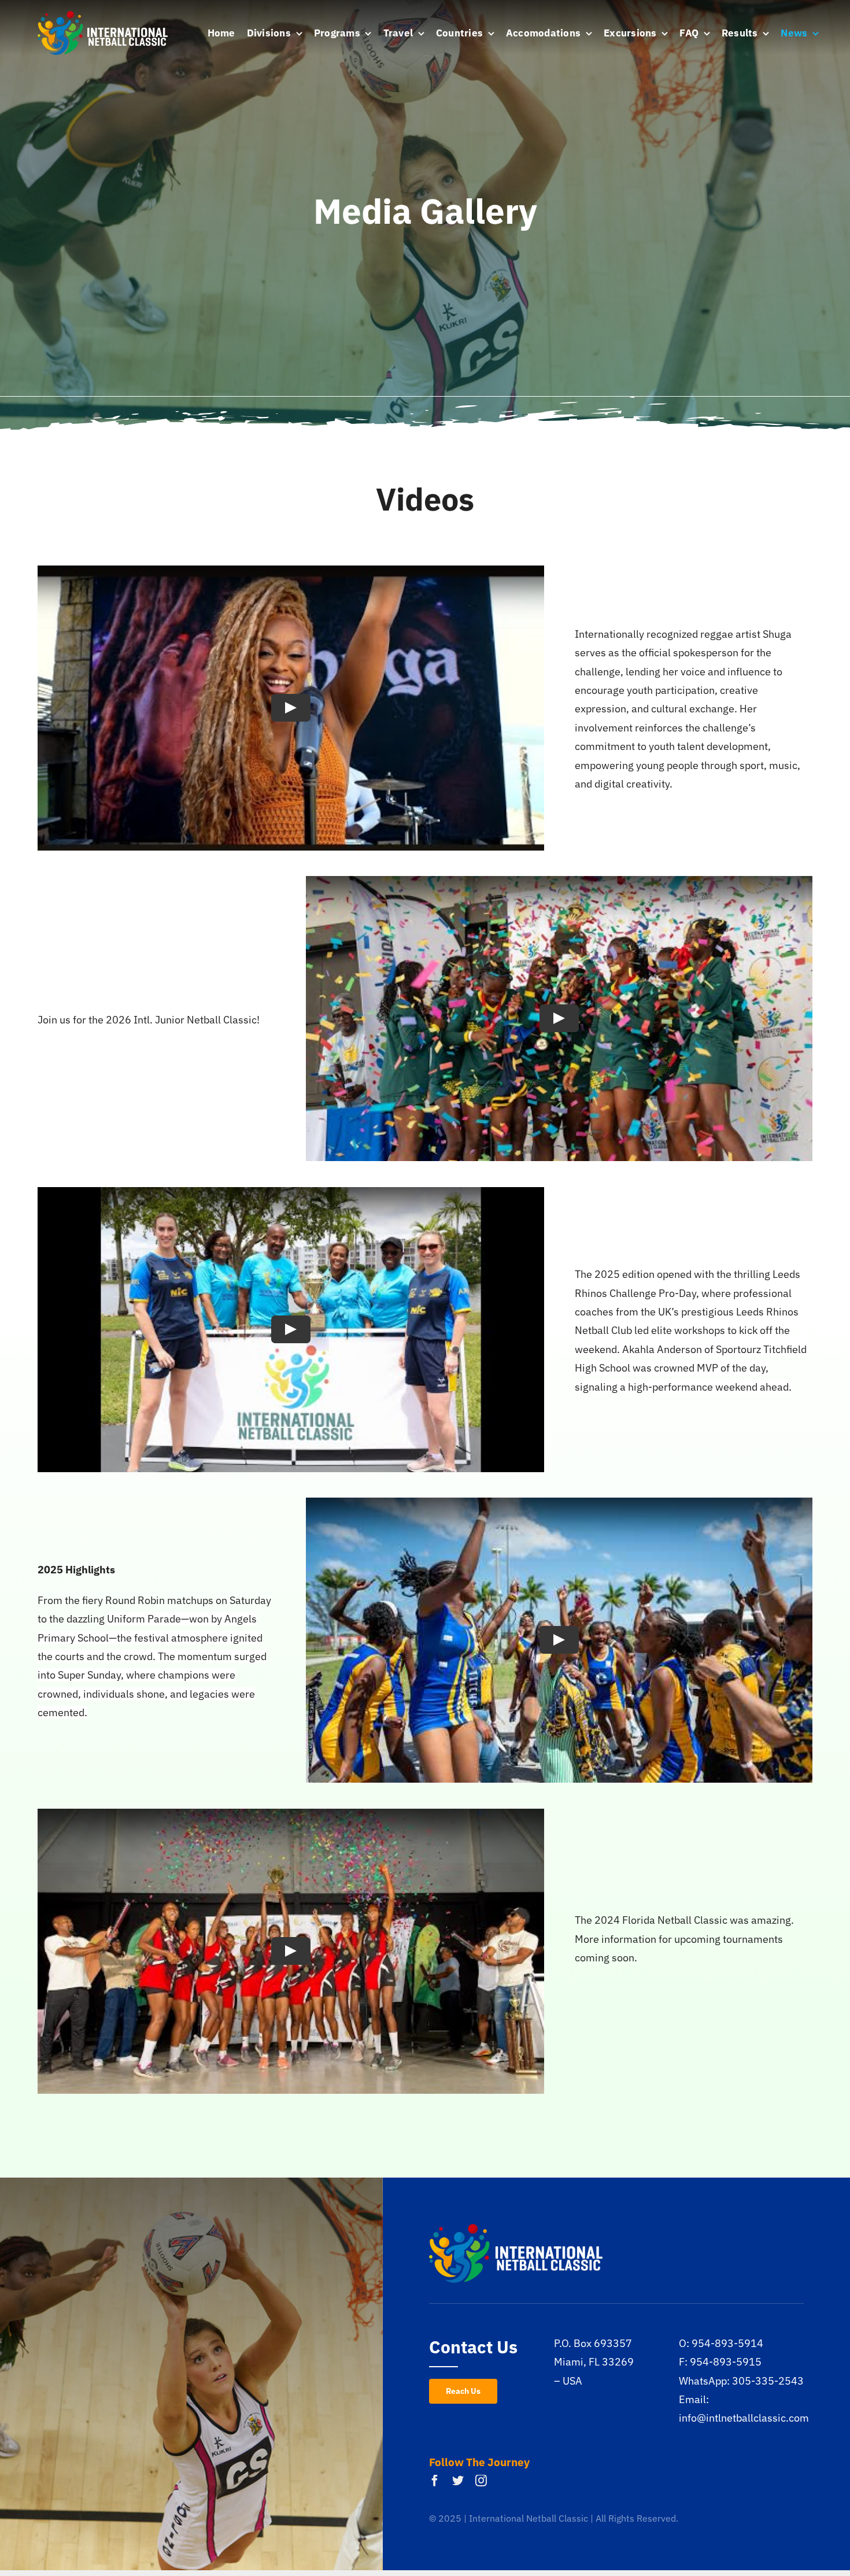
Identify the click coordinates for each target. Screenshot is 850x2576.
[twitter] (458, 2481)
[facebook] (435, 2481)
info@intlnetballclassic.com (744, 2418)
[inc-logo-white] (103, 16)
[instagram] (481, 2481)
